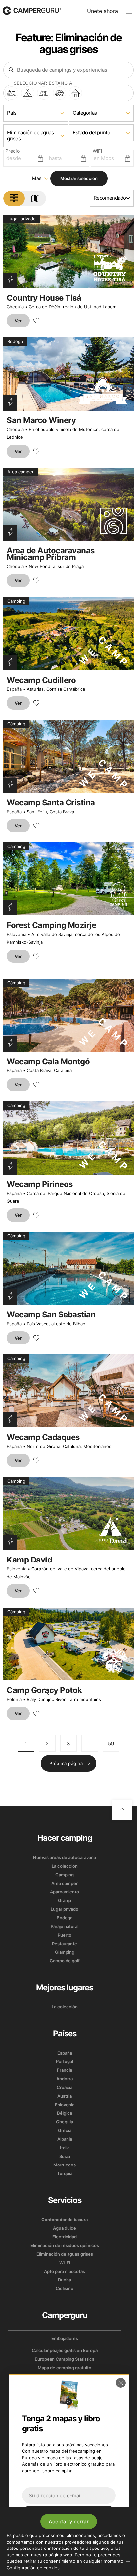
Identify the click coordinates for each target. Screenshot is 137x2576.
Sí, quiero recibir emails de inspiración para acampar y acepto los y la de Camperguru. (74, 2536)
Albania (65, 2139)
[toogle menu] (129, 11)
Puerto (65, 1935)
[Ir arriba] (122, 1810)
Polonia (14, 1699)
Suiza (65, 2156)
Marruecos (65, 2165)
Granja (65, 1900)
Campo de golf (65, 1961)
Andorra (65, 2079)
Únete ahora (103, 11)
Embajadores (65, 2338)
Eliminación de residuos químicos (65, 2245)
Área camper (65, 1883)
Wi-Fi (65, 2263)
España (14, 689)
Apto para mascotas (65, 2271)
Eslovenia (16, 934)
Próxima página (66, 1763)
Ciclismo (65, 2288)
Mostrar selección (79, 178)
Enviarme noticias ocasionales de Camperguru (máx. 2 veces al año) (73, 2549)
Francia (65, 2070)
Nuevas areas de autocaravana (65, 1857)
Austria (65, 2096)
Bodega (65, 1918)
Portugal (65, 2061)
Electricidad (65, 2237)
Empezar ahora (69, 2514)
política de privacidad (57, 2541)
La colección (65, 1866)
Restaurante (65, 1944)
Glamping (65, 1952)
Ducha (65, 2280)
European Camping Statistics (65, 2359)
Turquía (65, 2173)
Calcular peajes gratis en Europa (65, 2350)
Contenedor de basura (65, 2220)
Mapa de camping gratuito (65, 2368)
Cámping (65, 1875)
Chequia (15, 307)
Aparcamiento (65, 1892)
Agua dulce (65, 2228)
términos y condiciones (92, 2536)
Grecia (65, 2130)
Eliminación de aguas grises (65, 2254)
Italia (65, 2148)
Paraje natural (65, 1926)
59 (111, 1744)
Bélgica (65, 2113)
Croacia (65, 2087)
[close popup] (121, 2383)
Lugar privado (65, 1909)
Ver (18, 321)
